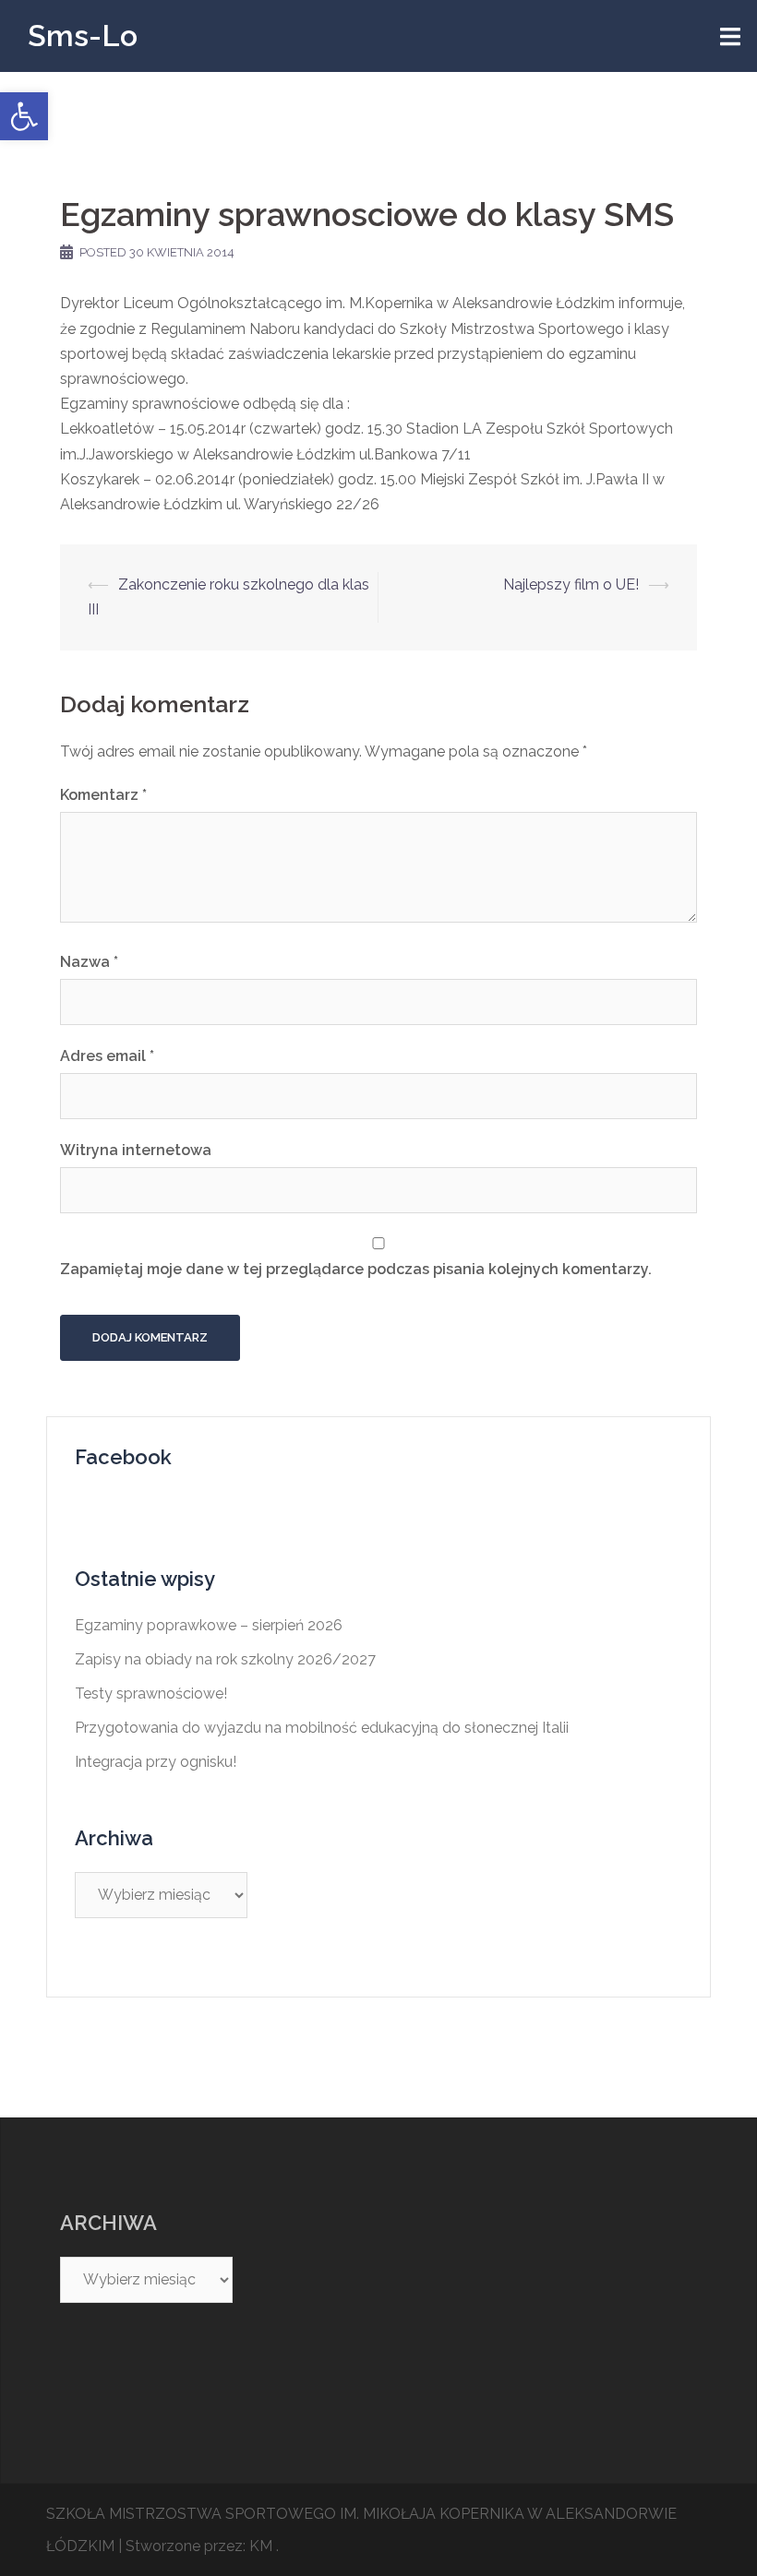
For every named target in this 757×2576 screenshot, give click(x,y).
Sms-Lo (83, 36)
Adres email (107, 1056)
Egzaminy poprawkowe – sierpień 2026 (209, 1625)
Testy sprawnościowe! (151, 1693)
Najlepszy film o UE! (571, 584)
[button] (24, 116)
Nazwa (89, 962)
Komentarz (103, 795)
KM (261, 2546)
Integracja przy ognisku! (156, 1762)
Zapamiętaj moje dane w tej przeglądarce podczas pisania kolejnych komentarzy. (356, 1269)
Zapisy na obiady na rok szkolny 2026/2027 (225, 1659)
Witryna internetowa (136, 1150)
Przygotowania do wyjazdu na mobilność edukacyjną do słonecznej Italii (322, 1728)
